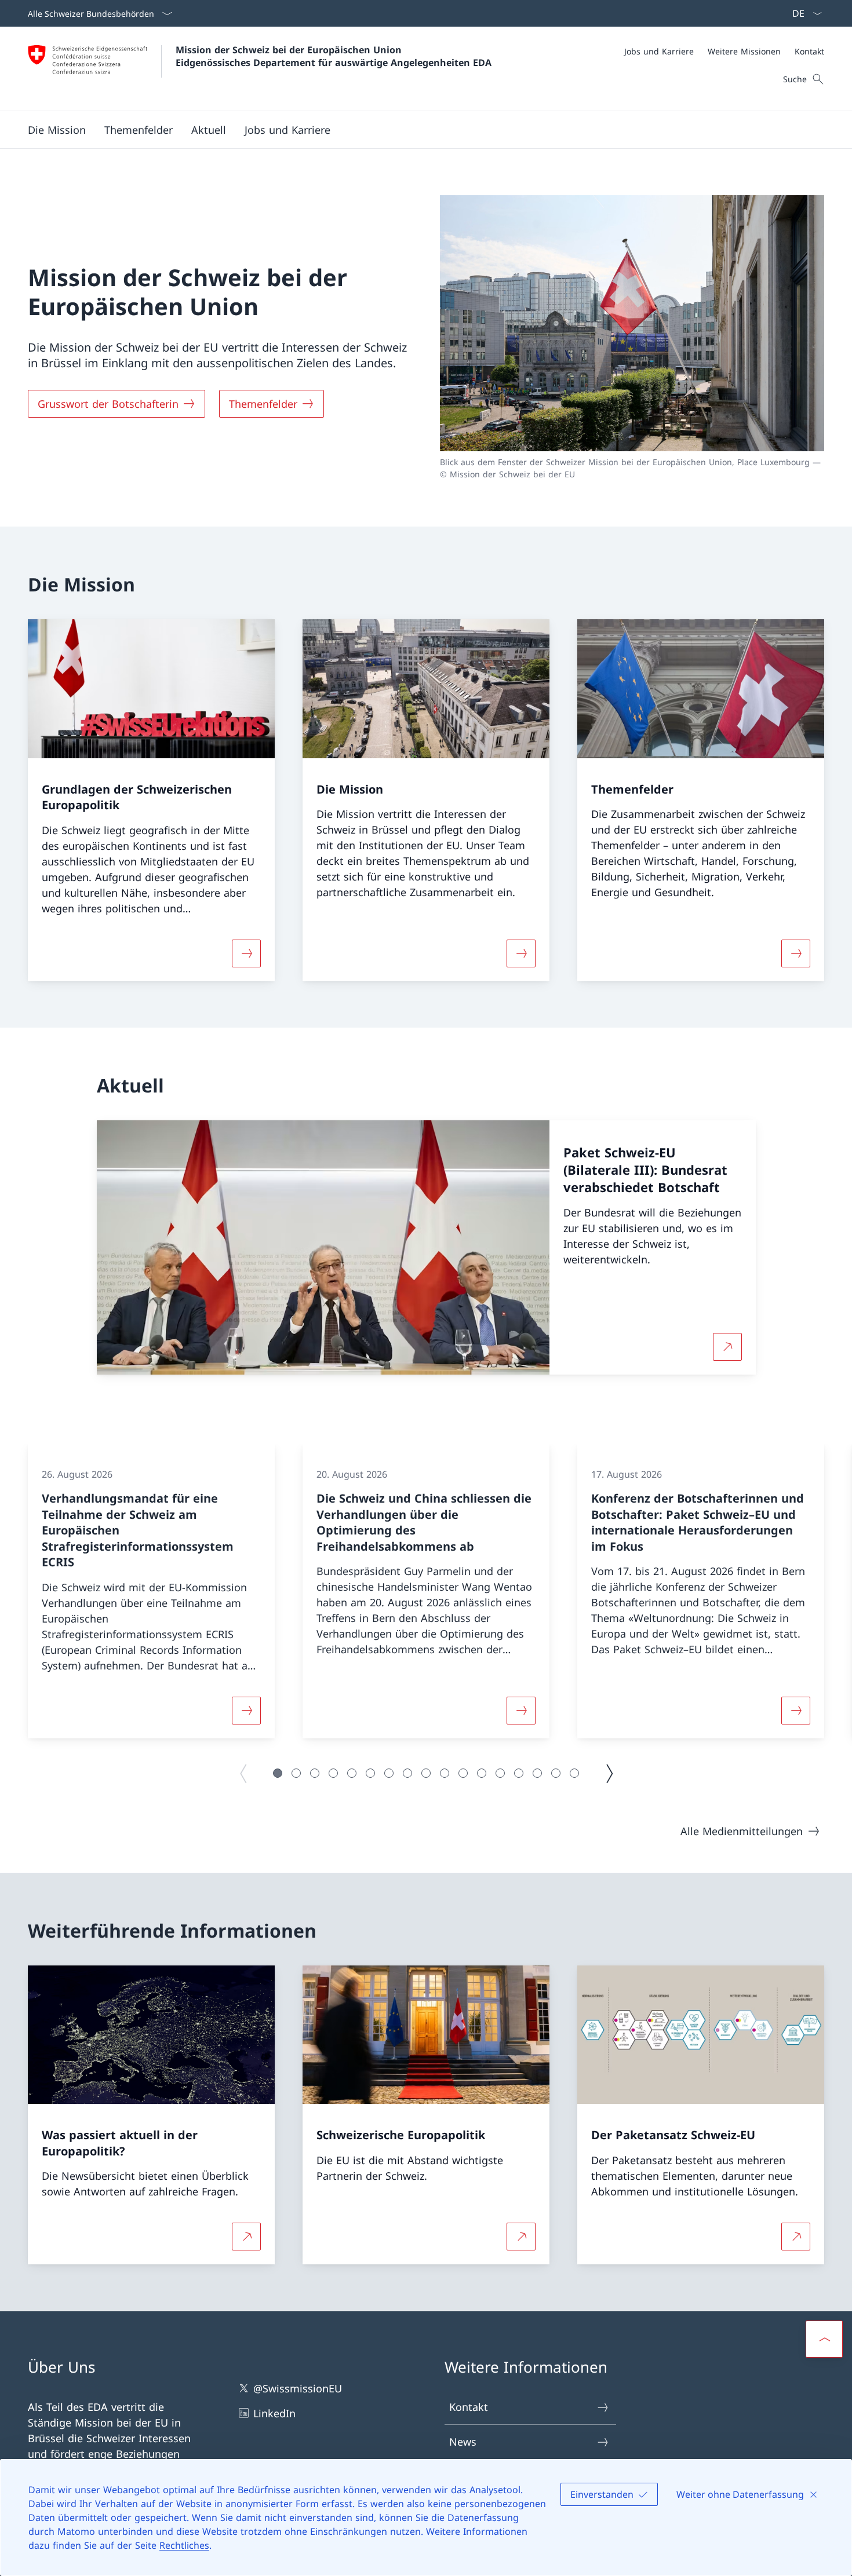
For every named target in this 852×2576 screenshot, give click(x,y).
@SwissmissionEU (298, 2388)
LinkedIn (274, 2413)
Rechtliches (184, 2545)
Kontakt (469, 2407)
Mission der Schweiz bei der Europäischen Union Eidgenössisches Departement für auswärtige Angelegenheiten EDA (334, 56)
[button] (57, 130)
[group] (151, 1591)
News (463, 2442)
